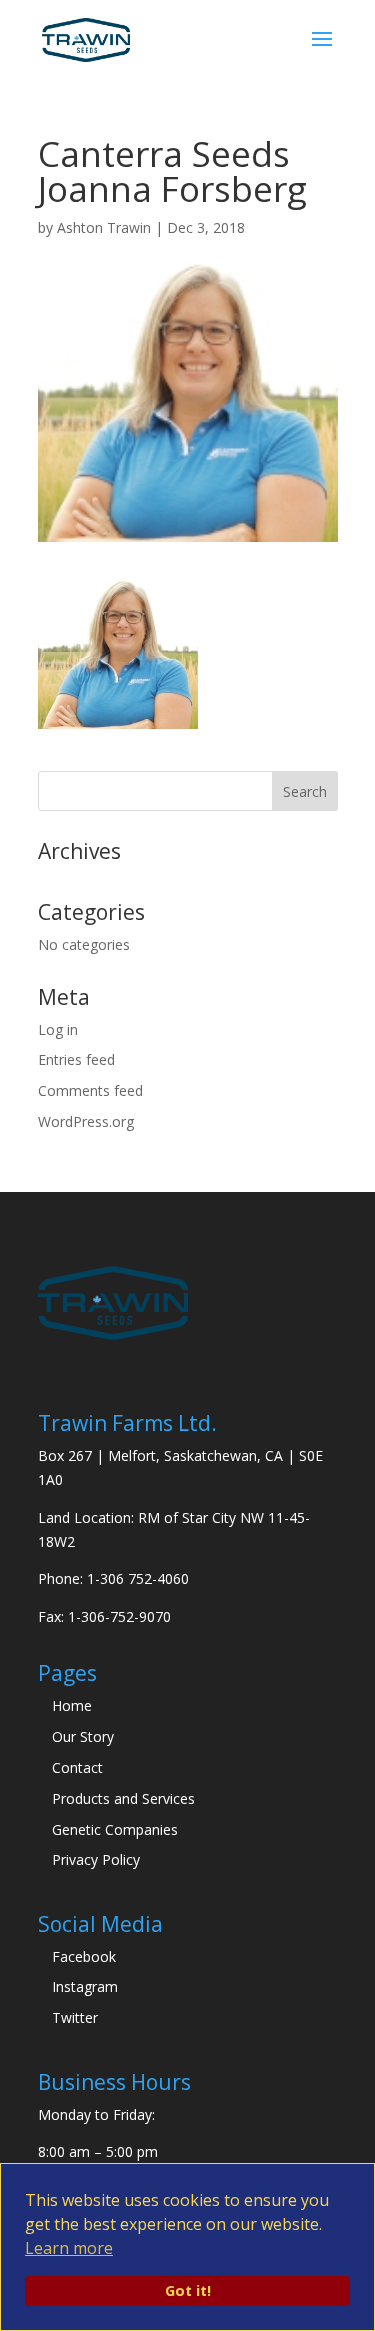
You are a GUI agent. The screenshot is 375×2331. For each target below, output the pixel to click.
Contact (77, 1767)
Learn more (69, 2248)
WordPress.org (86, 1121)
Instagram (85, 1986)
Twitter (75, 2017)
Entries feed (76, 1059)
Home (72, 1705)
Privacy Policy (96, 1859)
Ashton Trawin (104, 227)
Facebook (84, 1956)
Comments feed (90, 1090)
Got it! (188, 2290)
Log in (58, 1029)
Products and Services (123, 1798)
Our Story (83, 1736)
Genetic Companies (115, 1829)
